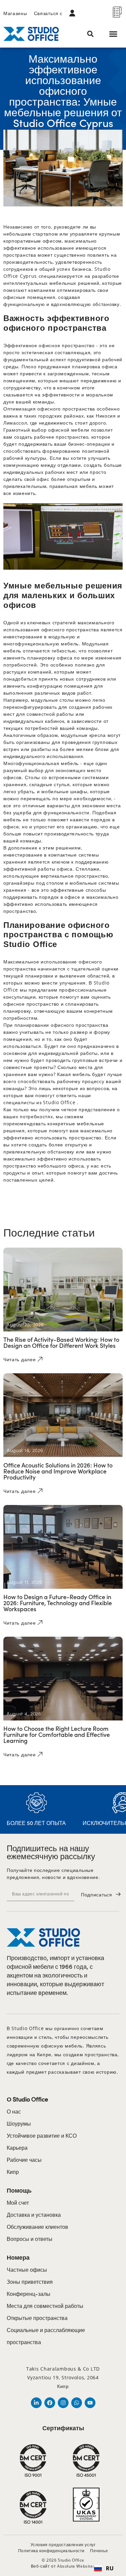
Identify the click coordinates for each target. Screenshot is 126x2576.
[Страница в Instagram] (63, 2403)
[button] (91, 34)
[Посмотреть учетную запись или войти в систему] (74, 13)
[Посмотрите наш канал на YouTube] (90, 2403)
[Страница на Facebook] (50, 2403)
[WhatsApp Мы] (77, 2403)
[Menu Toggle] (113, 34)
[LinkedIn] (36, 2403)
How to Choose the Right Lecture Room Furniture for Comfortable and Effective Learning (57, 1734)
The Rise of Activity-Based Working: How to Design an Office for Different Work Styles (61, 1342)
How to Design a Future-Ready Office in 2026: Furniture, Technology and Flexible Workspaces (58, 1603)
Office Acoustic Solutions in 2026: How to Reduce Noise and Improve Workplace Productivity (58, 1471)
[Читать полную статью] (63, 1290)
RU (110, 2568)
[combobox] (104, 2568)
